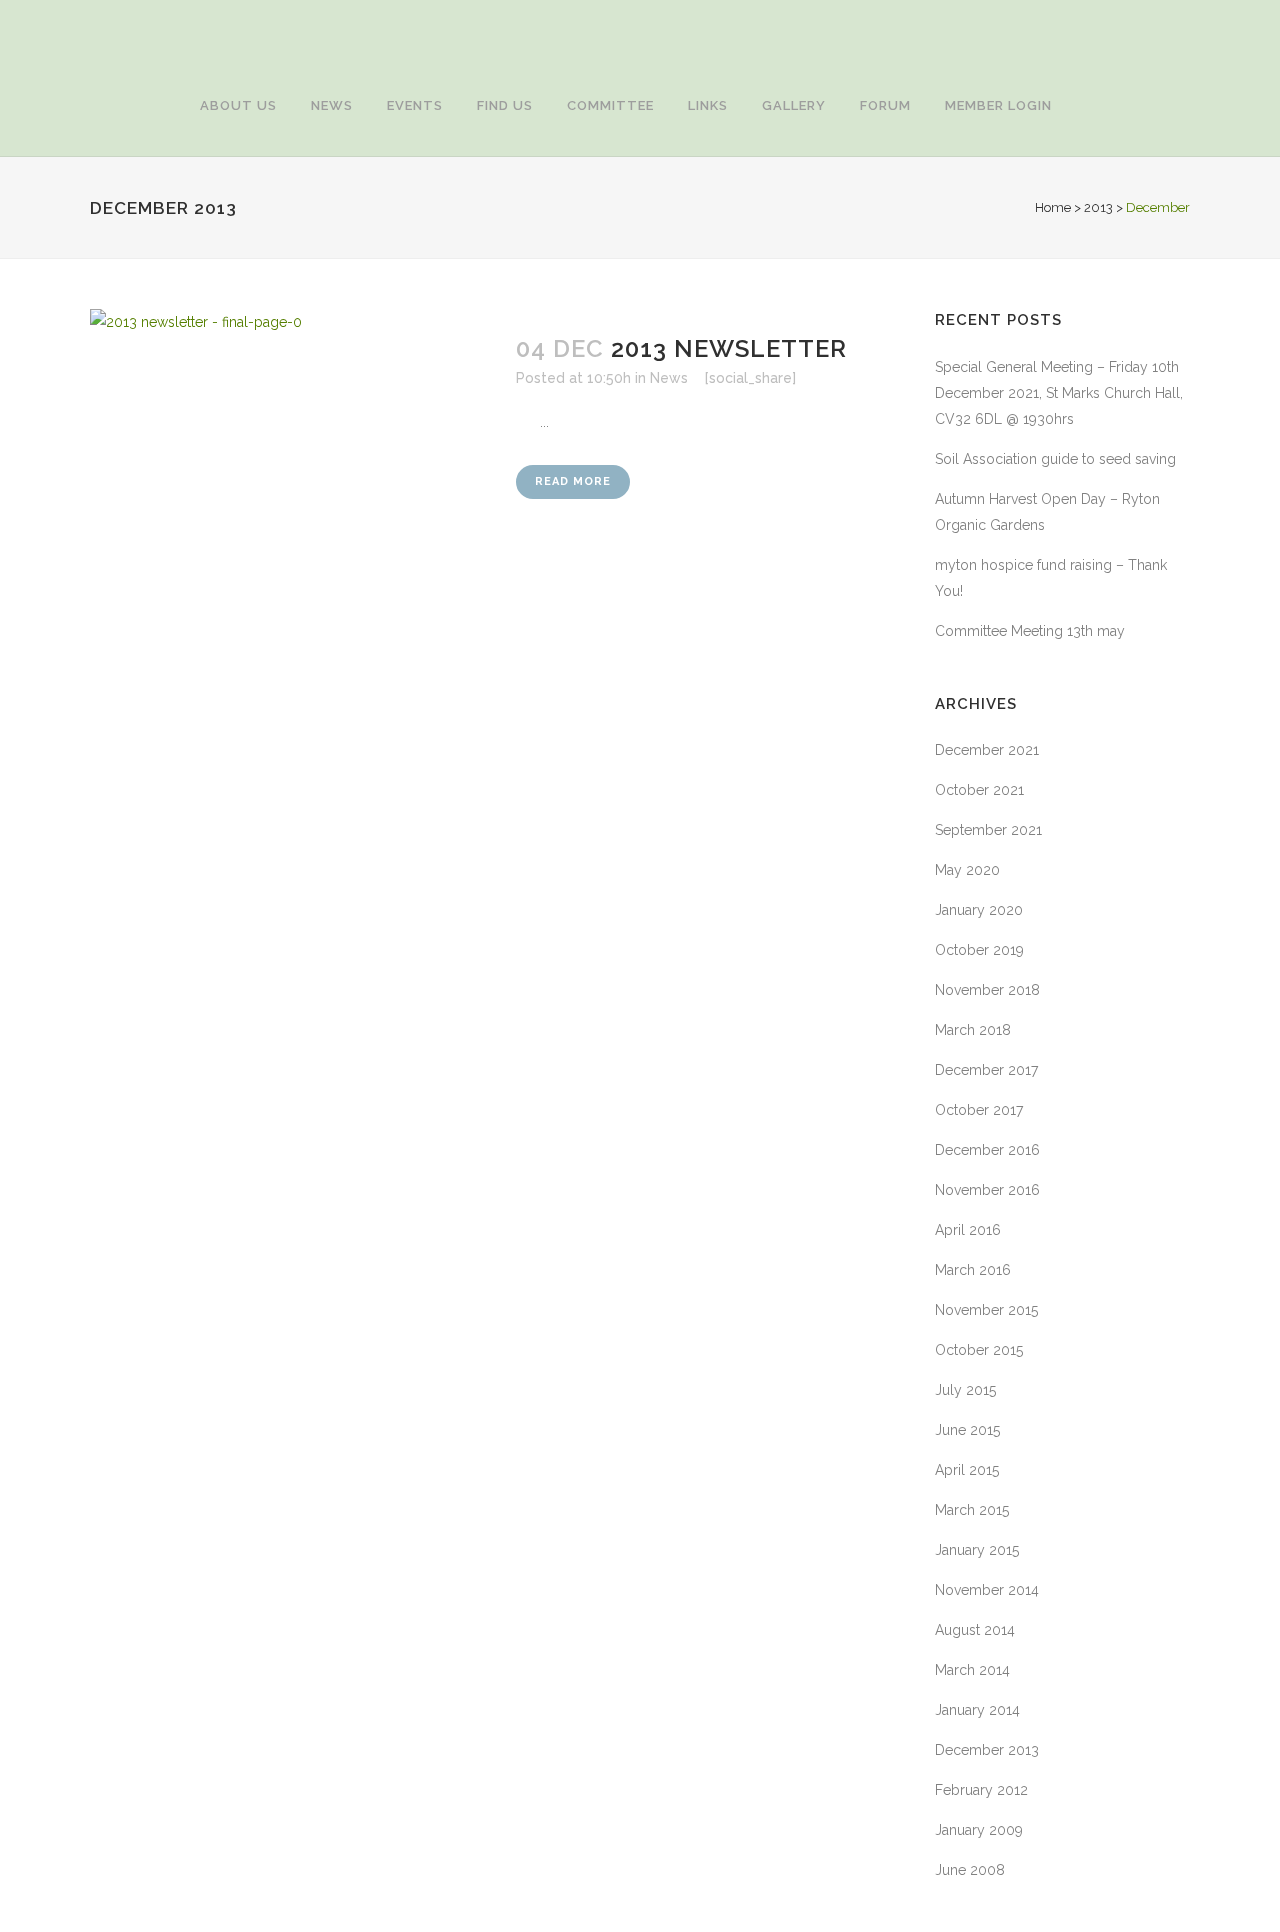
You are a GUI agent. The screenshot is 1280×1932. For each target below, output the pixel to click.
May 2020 (967, 870)
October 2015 (979, 1350)
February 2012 (981, 1790)
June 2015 (967, 1430)
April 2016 (968, 1230)
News (669, 378)
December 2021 (987, 750)
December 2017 (986, 1070)
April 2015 (967, 1470)
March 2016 (973, 1270)
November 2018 (987, 990)
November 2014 (987, 1590)
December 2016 (987, 1150)
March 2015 (972, 1510)
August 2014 (975, 1630)
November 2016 (987, 1190)
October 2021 (979, 790)
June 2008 (970, 1870)
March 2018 (973, 1030)
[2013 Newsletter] (291, 593)
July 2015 (965, 1390)
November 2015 (986, 1310)
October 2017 (979, 1110)
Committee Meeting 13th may (1030, 631)
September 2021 (988, 830)
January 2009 (979, 1830)
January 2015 (977, 1550)
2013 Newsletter (729, 348)
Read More (573, 481)
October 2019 (979, 950)
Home (1053, 207)
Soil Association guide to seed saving (1055, 459)
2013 (1098, 207)
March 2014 (972, 1670)
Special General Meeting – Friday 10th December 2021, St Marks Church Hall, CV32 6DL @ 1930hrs (1059, 393)
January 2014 (977, 1710)
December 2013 (987, 1750)
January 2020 (979, 910)
